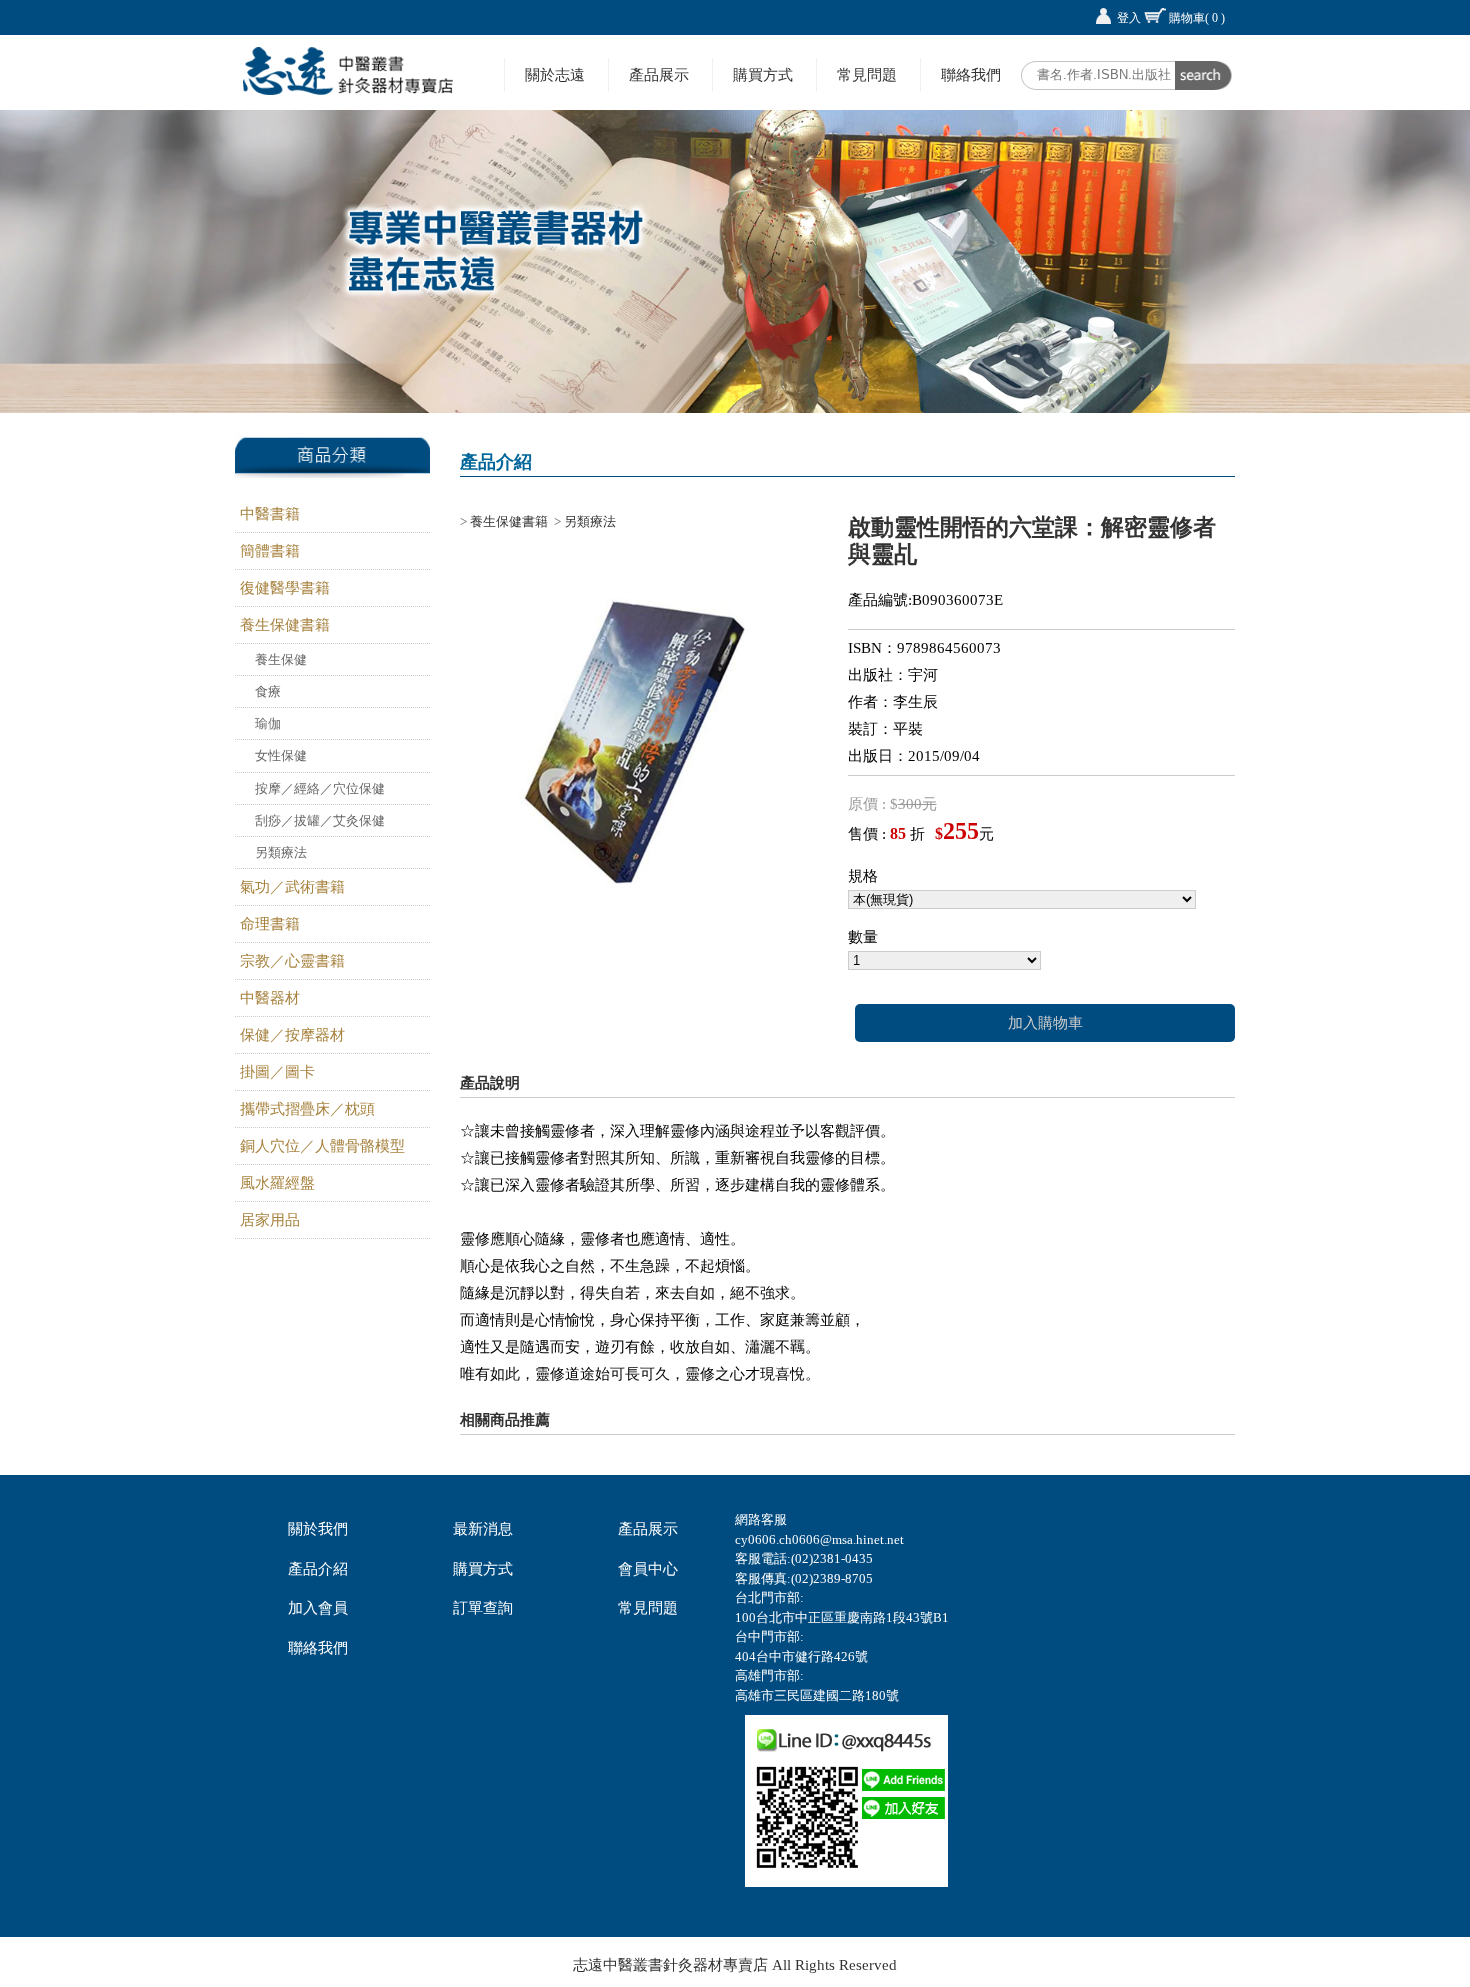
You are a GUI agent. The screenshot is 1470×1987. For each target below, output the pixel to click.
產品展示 (659, 74)
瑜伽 (268, 723)
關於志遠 (555, 74)
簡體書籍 (270, 551)
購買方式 (763, 74)
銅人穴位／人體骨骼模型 (322, 1146)
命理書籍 (270, 924)
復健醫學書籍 (285, 588)
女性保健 (281, 755)
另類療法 (281, 852)
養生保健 (281, 659)
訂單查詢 (483, 1608)
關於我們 (318, 1529)
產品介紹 (318, 1569)
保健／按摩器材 (292, 1035)
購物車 (1197, 18)
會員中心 (648, 1569)
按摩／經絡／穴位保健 (320, 788)
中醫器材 (270, 998)
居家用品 (270, 1220)
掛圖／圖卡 (277, 1072)
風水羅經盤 (277, 1183)
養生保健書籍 (285, 625)
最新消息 (483, 1529)
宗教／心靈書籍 (292, 961)
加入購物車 (1045, 1023)
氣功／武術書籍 (292, 887)
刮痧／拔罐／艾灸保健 (320, 820)
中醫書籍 (270, 514)
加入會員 (318, 1608)
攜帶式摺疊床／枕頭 (307, 1109)
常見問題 (867, 74)
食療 (268, 691)
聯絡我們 (971, 74)
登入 (1129, 18)
